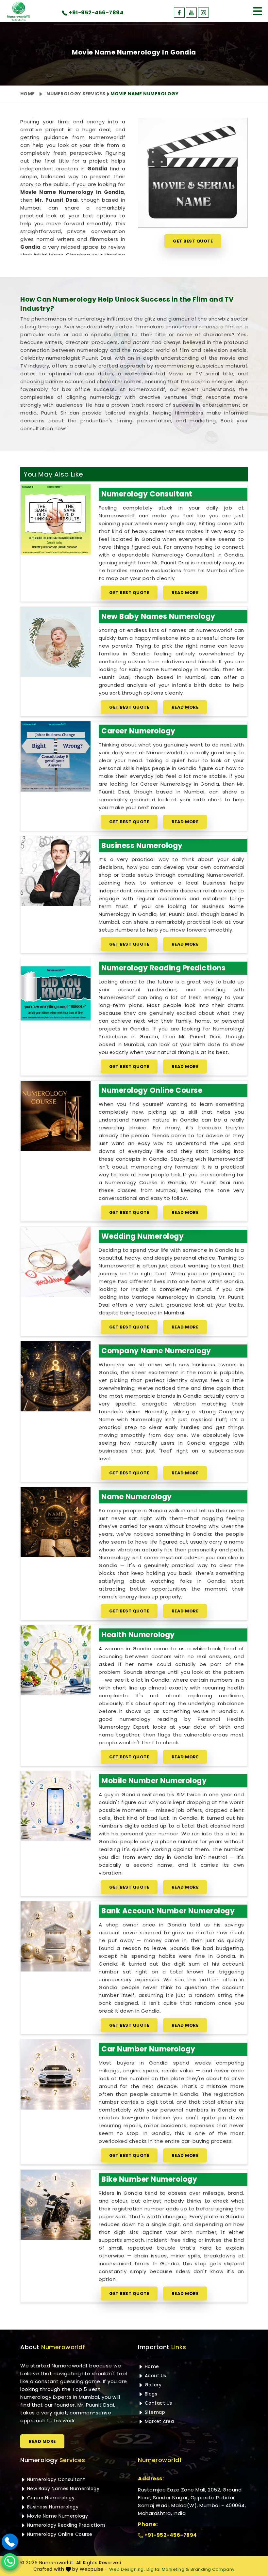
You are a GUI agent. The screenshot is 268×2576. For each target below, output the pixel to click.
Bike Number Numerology (149, 2179)
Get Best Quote (193, 241)
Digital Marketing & (168, 2569)
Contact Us (158, 2403)
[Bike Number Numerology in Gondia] (56, 2205)
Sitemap (154, 2412)
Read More (185, 593)
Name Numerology (137, 1497)
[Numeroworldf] (19, 11)
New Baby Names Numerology (158, 616)
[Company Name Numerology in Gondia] (56, 1376)
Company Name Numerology (156, 1351)
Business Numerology (142, 846)
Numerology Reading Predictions (163, 968)
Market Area (159, 2421)
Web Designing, (127, 2569)
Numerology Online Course (152, 1090)
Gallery (152, 2385)
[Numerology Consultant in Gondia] (56, 519)
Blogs (150, 2394)
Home (27, 94)
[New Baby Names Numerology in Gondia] (56, 642)
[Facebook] (179, 13)
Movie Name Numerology (57, 2516)
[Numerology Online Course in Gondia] (56, 1116)
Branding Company (213, 2569)
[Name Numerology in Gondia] (56, 1522)
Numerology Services (76, 94)
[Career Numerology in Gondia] (56, 756)
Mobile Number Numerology (154, 1781)
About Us (155, 2376)
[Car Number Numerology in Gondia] (56, 2074)
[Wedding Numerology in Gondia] (56, 1262)
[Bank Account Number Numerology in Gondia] (56, 1936)
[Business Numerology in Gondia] (56, 871)
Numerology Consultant (147, 494)
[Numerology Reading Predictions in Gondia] (56, 993)
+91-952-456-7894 (170, 2535)
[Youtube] (191, 13)
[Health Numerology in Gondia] (56, 1660)
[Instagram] (203, 13)
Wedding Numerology (142, 1236)
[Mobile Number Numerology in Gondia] (56, 1806)
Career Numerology (138, 731)
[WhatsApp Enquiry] (10, 2561)
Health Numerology (138, 1635)
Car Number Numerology (148, 2049)
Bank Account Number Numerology (168, 1911)
